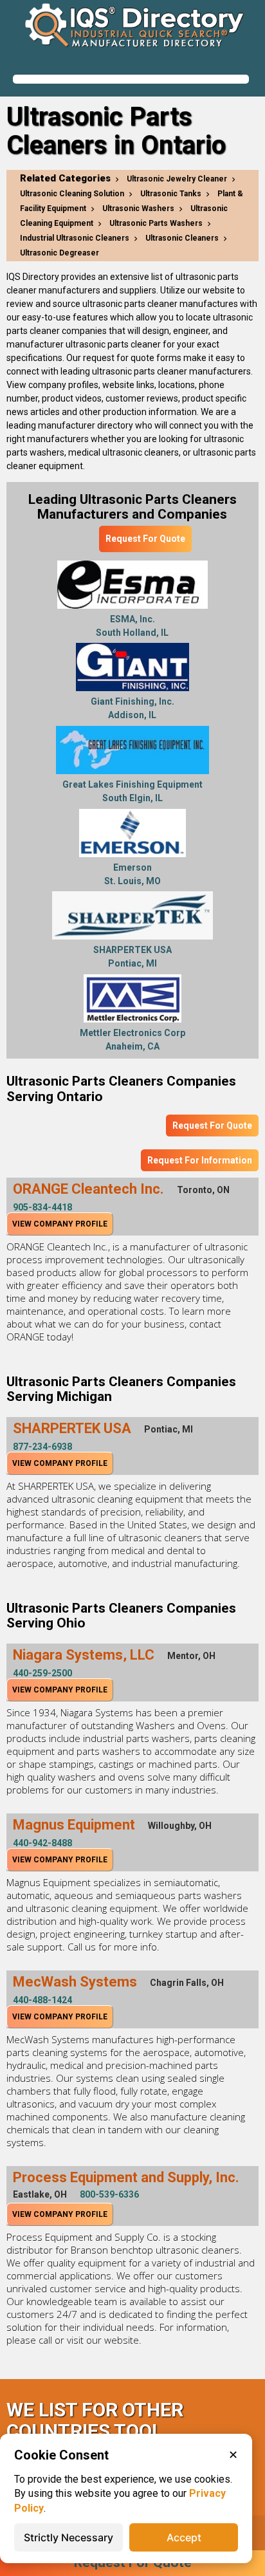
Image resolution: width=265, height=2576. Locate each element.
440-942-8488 (42, 1843)
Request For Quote (145, 539)
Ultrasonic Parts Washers (156, 223)
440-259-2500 (42, 1673)
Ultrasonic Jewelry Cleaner (177, 179)
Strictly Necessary (69, 2537)
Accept (184, 2537)
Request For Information (200, 1160)
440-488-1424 (42, 2000)
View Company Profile (60, 1224)
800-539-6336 (109, 2194)
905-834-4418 (42, 1207)
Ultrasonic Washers (138, 208)
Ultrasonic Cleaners (182, 238)
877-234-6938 (42, 1447)
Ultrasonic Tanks (171, 194)
